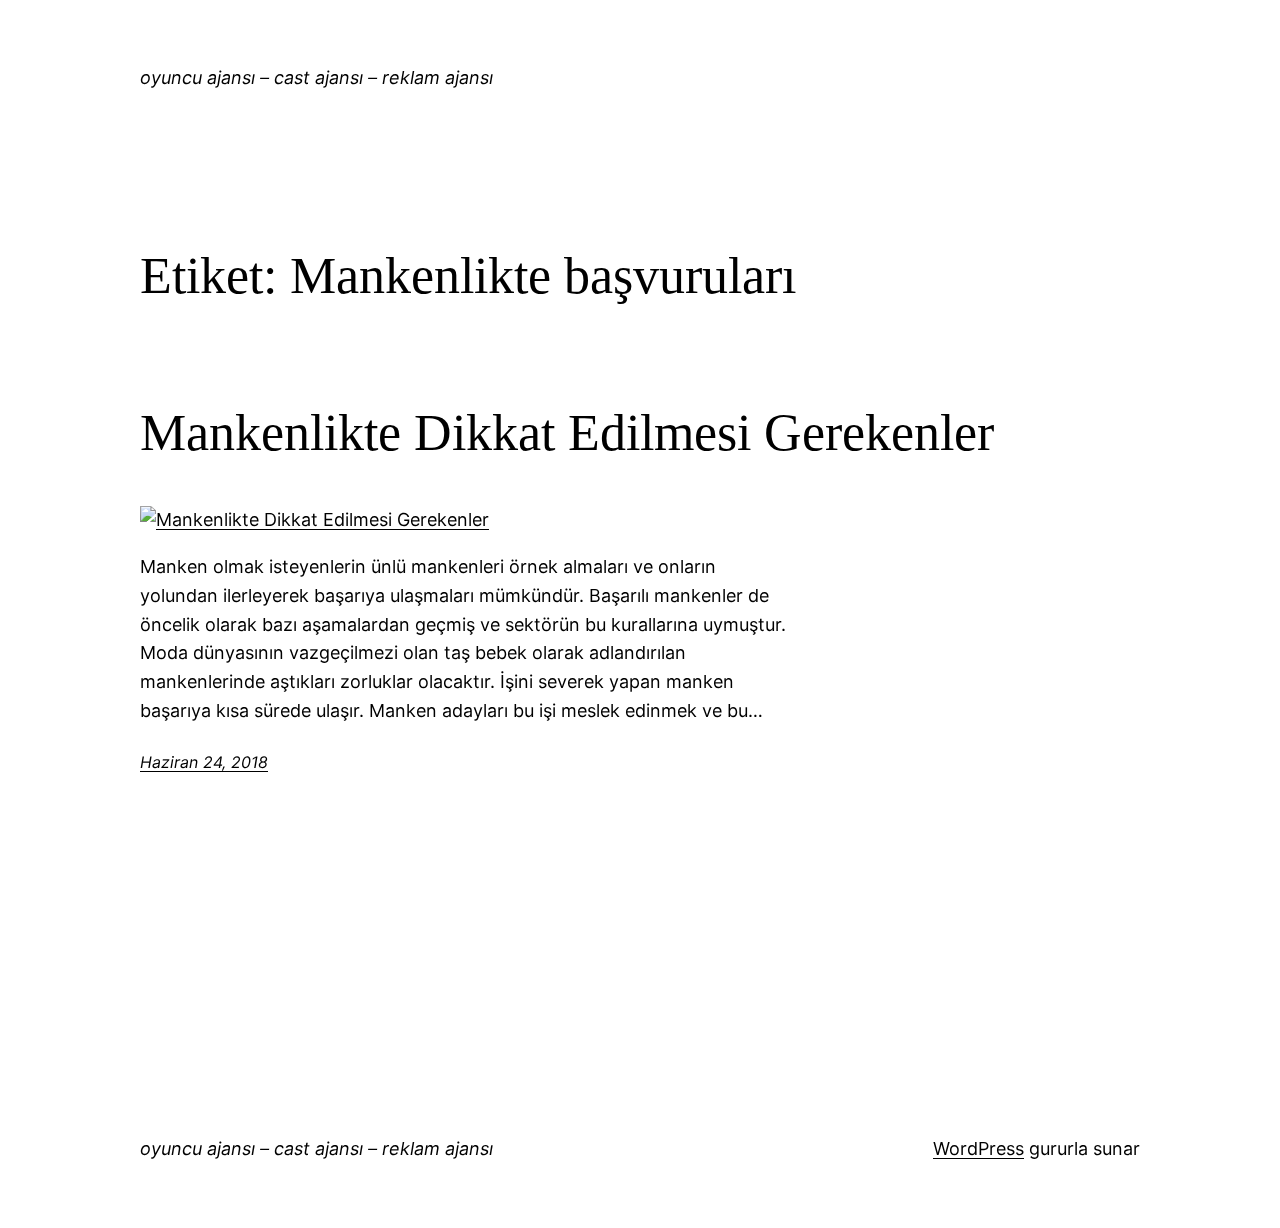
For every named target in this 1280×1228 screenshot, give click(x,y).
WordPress (978, 1148)
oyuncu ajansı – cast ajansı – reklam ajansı (316, 77)
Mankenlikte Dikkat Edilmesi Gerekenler (567, 432)
